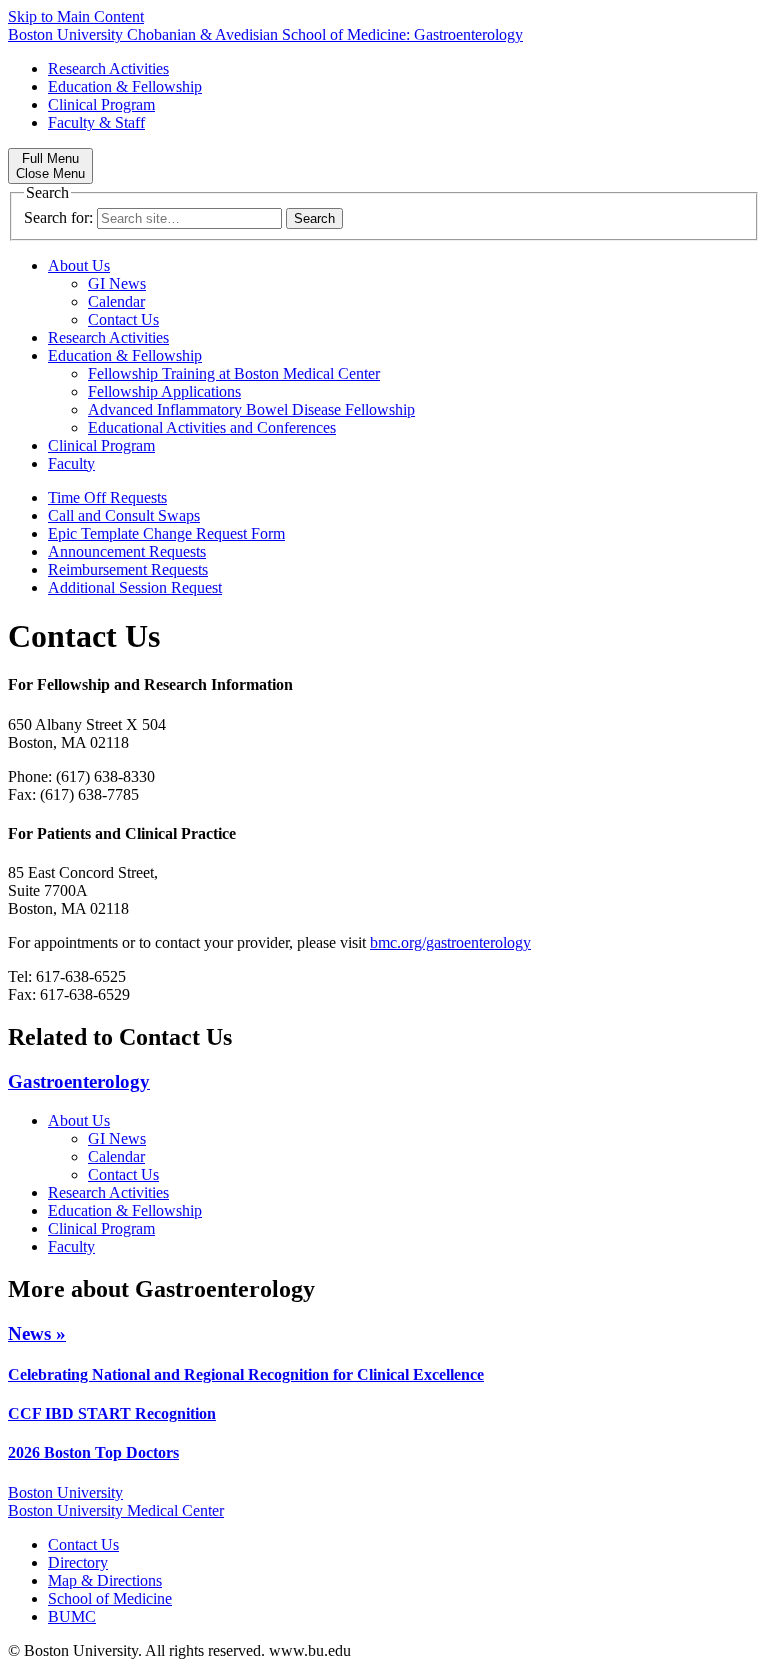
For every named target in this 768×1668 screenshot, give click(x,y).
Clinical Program (101, 104)
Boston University (65, 1492)
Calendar (116, 301)
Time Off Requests (107, 497)
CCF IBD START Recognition (112, 1413)
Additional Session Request (135, 587)
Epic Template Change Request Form (166, 533)
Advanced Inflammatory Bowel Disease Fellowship (251, 409)
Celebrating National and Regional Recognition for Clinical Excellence (246, 1374)
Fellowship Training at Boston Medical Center (234, 373)
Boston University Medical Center (116, 1510)
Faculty (71, 463)
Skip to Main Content (76, 16)
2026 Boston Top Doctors (93, 1452)
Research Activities (108, 68)
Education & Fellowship (125, 86)
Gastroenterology (79, 1081)
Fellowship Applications (164, 391)
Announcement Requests (127, 551)
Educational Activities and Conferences (212, 427)
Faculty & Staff (96, 122)
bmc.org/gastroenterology (450, 942)
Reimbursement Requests (128, 569)
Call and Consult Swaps (124, 515)
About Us (79, 265)
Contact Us (123, 319)
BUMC (72, 1616)
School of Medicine (110, 1598)
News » (37, 1333)
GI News (117, 283)
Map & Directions (105, 1580)
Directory (78, 1562)
